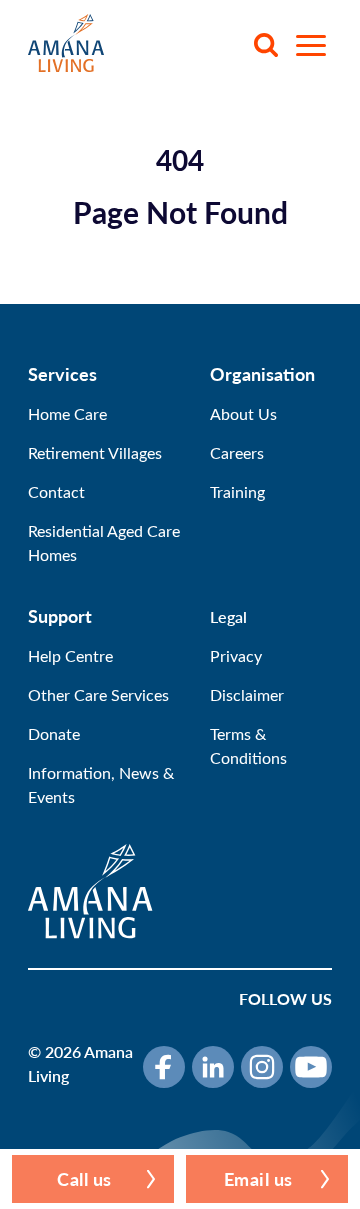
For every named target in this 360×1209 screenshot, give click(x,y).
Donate (54, 733)
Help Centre (70, 655)
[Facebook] (164, 1067)
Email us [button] (258, 1178)
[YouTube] (311, 1067)
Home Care (67, 413)
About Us (243, 413)
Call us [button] (84, 1178)
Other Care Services (98, 694)
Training (237, 491)
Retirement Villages (95, 452)
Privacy (236, 655)
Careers (237, 452)
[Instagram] (262, 1067)
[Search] (266, 45)
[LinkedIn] (213, 1067)
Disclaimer (247, 694)
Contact (56, 491)
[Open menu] (311, 45)
